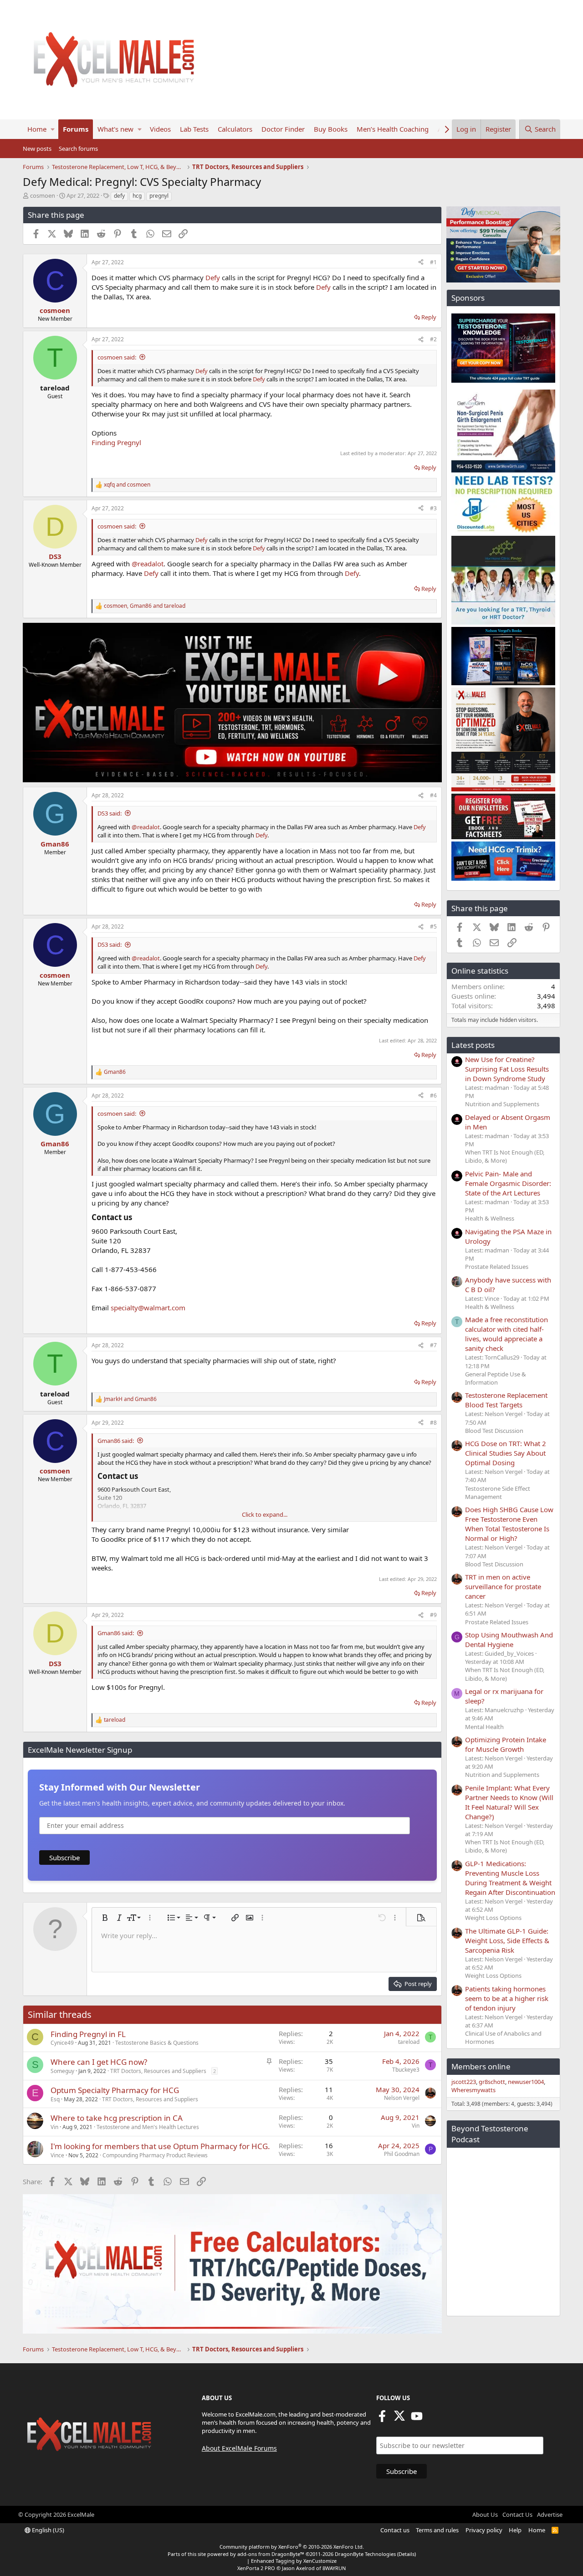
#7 (433, 1345)
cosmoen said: (117, 357)
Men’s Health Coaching (393, 129)
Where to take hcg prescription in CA (117, 2118)
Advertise (550, 2514)
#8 (433, 1423)
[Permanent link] (136, 1218)
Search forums (78, 149)
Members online (481, 2066)
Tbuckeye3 (406, 2070)
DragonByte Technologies (365, 2554)
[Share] (421, 263)
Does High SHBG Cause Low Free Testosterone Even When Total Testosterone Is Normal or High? (509, 1524)
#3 (433, 508)
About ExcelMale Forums (239, 2448)
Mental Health (484, 1727)
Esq (55, 2099)
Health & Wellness (490, 1218)
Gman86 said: (116, 1441)
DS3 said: (110, 813)
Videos (160, 129)
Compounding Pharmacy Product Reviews (155, 2155)
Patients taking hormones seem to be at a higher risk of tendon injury (507, 1998)
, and (145, 606)
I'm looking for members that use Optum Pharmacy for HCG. (160, 2146)
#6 (433, 1096)
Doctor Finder (283, 129)
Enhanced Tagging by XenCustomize (294, 2561)
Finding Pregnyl (116, 442)
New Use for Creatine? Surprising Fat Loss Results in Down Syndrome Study (507, 1069)
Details (407, 2554)
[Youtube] (417, 2419)
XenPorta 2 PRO (256, 2568)
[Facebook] (382, 2419)
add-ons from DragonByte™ (271, 2554)
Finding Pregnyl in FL (88, 2034)
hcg (137, 196)
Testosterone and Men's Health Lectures (148, 2127)
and (127, 485)
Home (37, 129)
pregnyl (159, 196)
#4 (433, 795)
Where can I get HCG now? (99, 2062)
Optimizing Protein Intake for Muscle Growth (506, 1744)
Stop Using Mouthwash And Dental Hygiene (509, 1640)
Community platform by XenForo (292, 2547)
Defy (213, 277)
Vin (54, 2127)
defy (119, 196)
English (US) (47, 2530)
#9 (433, 1615)
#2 (433, 339)
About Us (485, 2514)
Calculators (235, 129)
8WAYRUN (334, 2568)
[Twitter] (399, 2419)
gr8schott (492, 2082)
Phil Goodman (402, 2154)
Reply (429, 317)
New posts (37, 149)
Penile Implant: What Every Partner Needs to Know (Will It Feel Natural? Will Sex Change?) (509, 1802)
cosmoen (43, 195)
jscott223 (464, 2082)
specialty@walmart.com (148, 1308)
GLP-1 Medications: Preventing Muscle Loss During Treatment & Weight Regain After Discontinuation (510, 1878)
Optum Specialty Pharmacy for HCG (115, 2090)
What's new (115, 129)
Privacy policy (484, 2530)
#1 (433, 262)
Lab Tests (194, 129)
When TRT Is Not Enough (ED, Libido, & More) (505, 1156)
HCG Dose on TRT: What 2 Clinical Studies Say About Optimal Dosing (506, 1453)
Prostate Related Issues (497, 1267)
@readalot (148, 564)
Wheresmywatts (473, 2090)
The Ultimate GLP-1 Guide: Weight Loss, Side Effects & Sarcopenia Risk (507, 1940)
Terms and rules (437, 2530)
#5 (433, 926)
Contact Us (517, 2514)
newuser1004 (526, 2082)
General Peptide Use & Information (496, 1378)
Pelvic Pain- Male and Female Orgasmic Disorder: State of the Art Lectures (508, 1183)
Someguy (62, 2071)
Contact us (395, 2530)
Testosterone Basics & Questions (157, 2043)
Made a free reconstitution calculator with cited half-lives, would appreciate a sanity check (506, 1334)
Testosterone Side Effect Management (498, 1493)
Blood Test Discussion (494, 1431)
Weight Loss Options (493, 1918)
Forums (76, 129)
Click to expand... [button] (265, 1514)
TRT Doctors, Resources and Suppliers (158, 2071)
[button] (53, 129)
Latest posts (473, 1045)
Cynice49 (62, 2043)
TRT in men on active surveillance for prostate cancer (503, 1586)
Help (515, 2530)
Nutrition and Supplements (502, 1104)
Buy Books (331, 129)
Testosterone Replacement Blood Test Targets (506, 1400)
